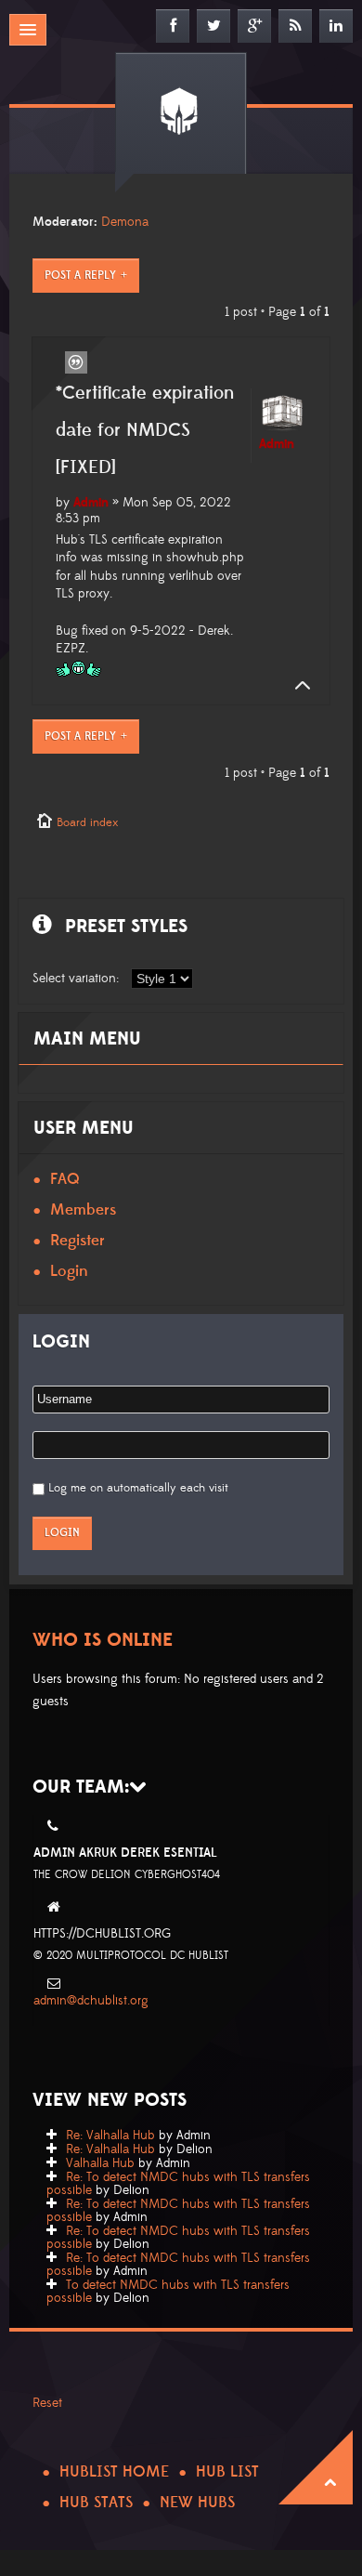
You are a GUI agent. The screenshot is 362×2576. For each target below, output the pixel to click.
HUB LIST (227, 2472)
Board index (87, 822)
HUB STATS (96, 2503)
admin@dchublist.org (91, 2001)
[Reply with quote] (76, 362)
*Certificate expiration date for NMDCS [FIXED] (145, 430)
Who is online (103, 1640)
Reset (47, 2403)
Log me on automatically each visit (138, 1488)
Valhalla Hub (100, 2163)
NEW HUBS (197, 2503)
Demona (125, 222)
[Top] (297, 686)
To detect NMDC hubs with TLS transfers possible (168, 2292)
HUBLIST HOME (114, 2472)
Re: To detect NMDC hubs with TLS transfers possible (178, 2184)
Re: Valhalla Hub (110, 2136)
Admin (91, 503)
